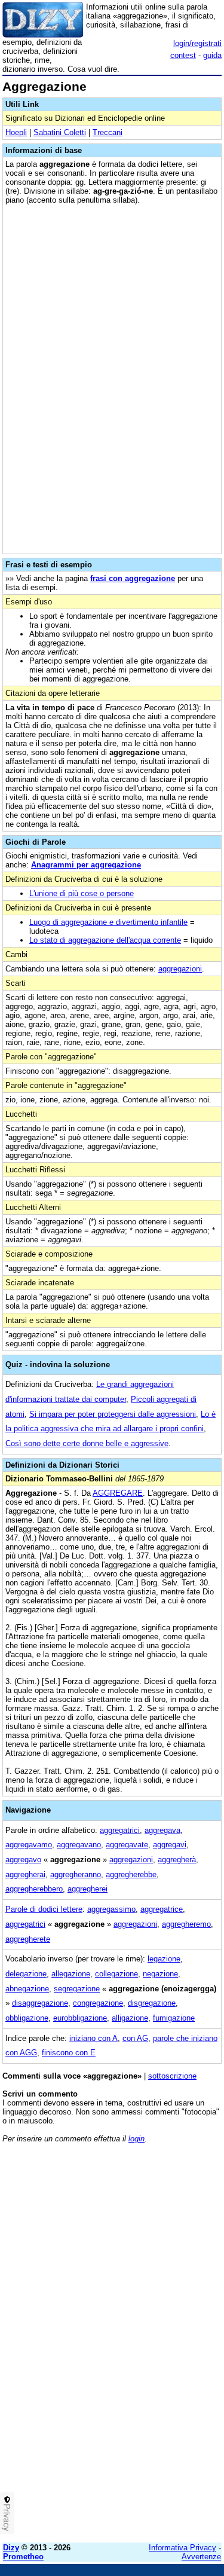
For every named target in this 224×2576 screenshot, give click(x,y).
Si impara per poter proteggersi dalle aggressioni (113, 1414)
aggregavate (127, 1845)
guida (212, 55)
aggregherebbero (34, 1889)
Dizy (11, 2548)
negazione (160, 1974)
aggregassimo (111, 1909)
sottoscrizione (172, 2076)
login (136, 2139)
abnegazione (27, 1989)
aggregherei (88, 1889)
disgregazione (152, 2003)
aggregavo (23, 1860)
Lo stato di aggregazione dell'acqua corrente (105, 940)
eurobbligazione (80, 2018)
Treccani (108, 132)
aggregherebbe (131, 1874)
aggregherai (25, 1874)
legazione (164, 1959)
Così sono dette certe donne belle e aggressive (87, 1443)
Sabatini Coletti (60, 132)
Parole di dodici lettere (44, 1909)
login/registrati (197, 43)
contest (183, 55)
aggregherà (177, 1860)
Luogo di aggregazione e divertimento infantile (108, 922)
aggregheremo (186, 1924)
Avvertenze (201, 2557)
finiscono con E (69, 2053)
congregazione (98, 2003)
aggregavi (170, 1845)
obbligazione (27, 2018)
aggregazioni (180, 969)
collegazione (116, 1974)
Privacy (7, 2517)
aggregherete (28, 1939)
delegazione (26, 1974)
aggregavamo (29, 1845)
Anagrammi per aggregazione (86, 865)
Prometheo (23, 2557)
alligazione (130, 2018)
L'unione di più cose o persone (82, 893)
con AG (135, 2038)
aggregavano (79, 1845)
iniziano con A (93, 2038)
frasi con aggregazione (133, 578)
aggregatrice (162, 1909)
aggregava (162, 1830)
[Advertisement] (112, 2421)
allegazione (71, 1974)
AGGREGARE (118, 1493)
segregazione (77, 1989)
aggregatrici (120, 1830)
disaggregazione (40, 2003)
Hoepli (16, 132)
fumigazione (174, 2018)
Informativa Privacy (182, 2548)
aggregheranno (76, 1874)
